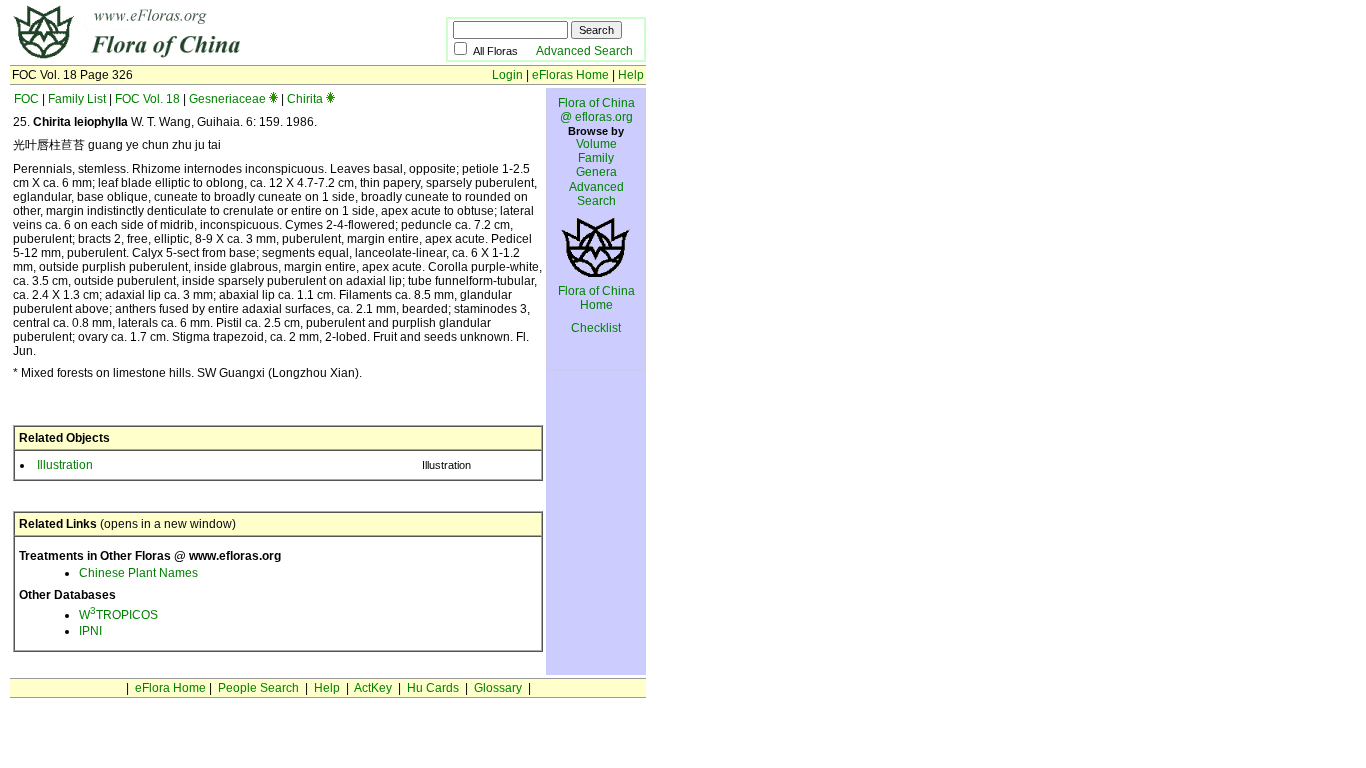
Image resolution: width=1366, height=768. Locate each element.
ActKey (373, 688)
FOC (26, 99)
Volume (596, 144)
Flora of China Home (596, 298)
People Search (258, 688)
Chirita (305, 99)
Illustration (65, 465)
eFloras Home (570, 75)
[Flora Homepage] (197, 58)
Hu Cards (433, 688)
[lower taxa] (273, 99)
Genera (596, 172)
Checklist (596, 328)
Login (507, 75)
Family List (77, 99)
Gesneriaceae (227, 99)
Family (596, 158)
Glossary (498, 688)
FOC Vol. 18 (147, 99)
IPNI (90, 631)
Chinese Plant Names (138, 573)
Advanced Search (584, 51)
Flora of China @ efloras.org (596, 110)
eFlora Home (170, 688)
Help (631, 75)
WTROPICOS (118, 615)
